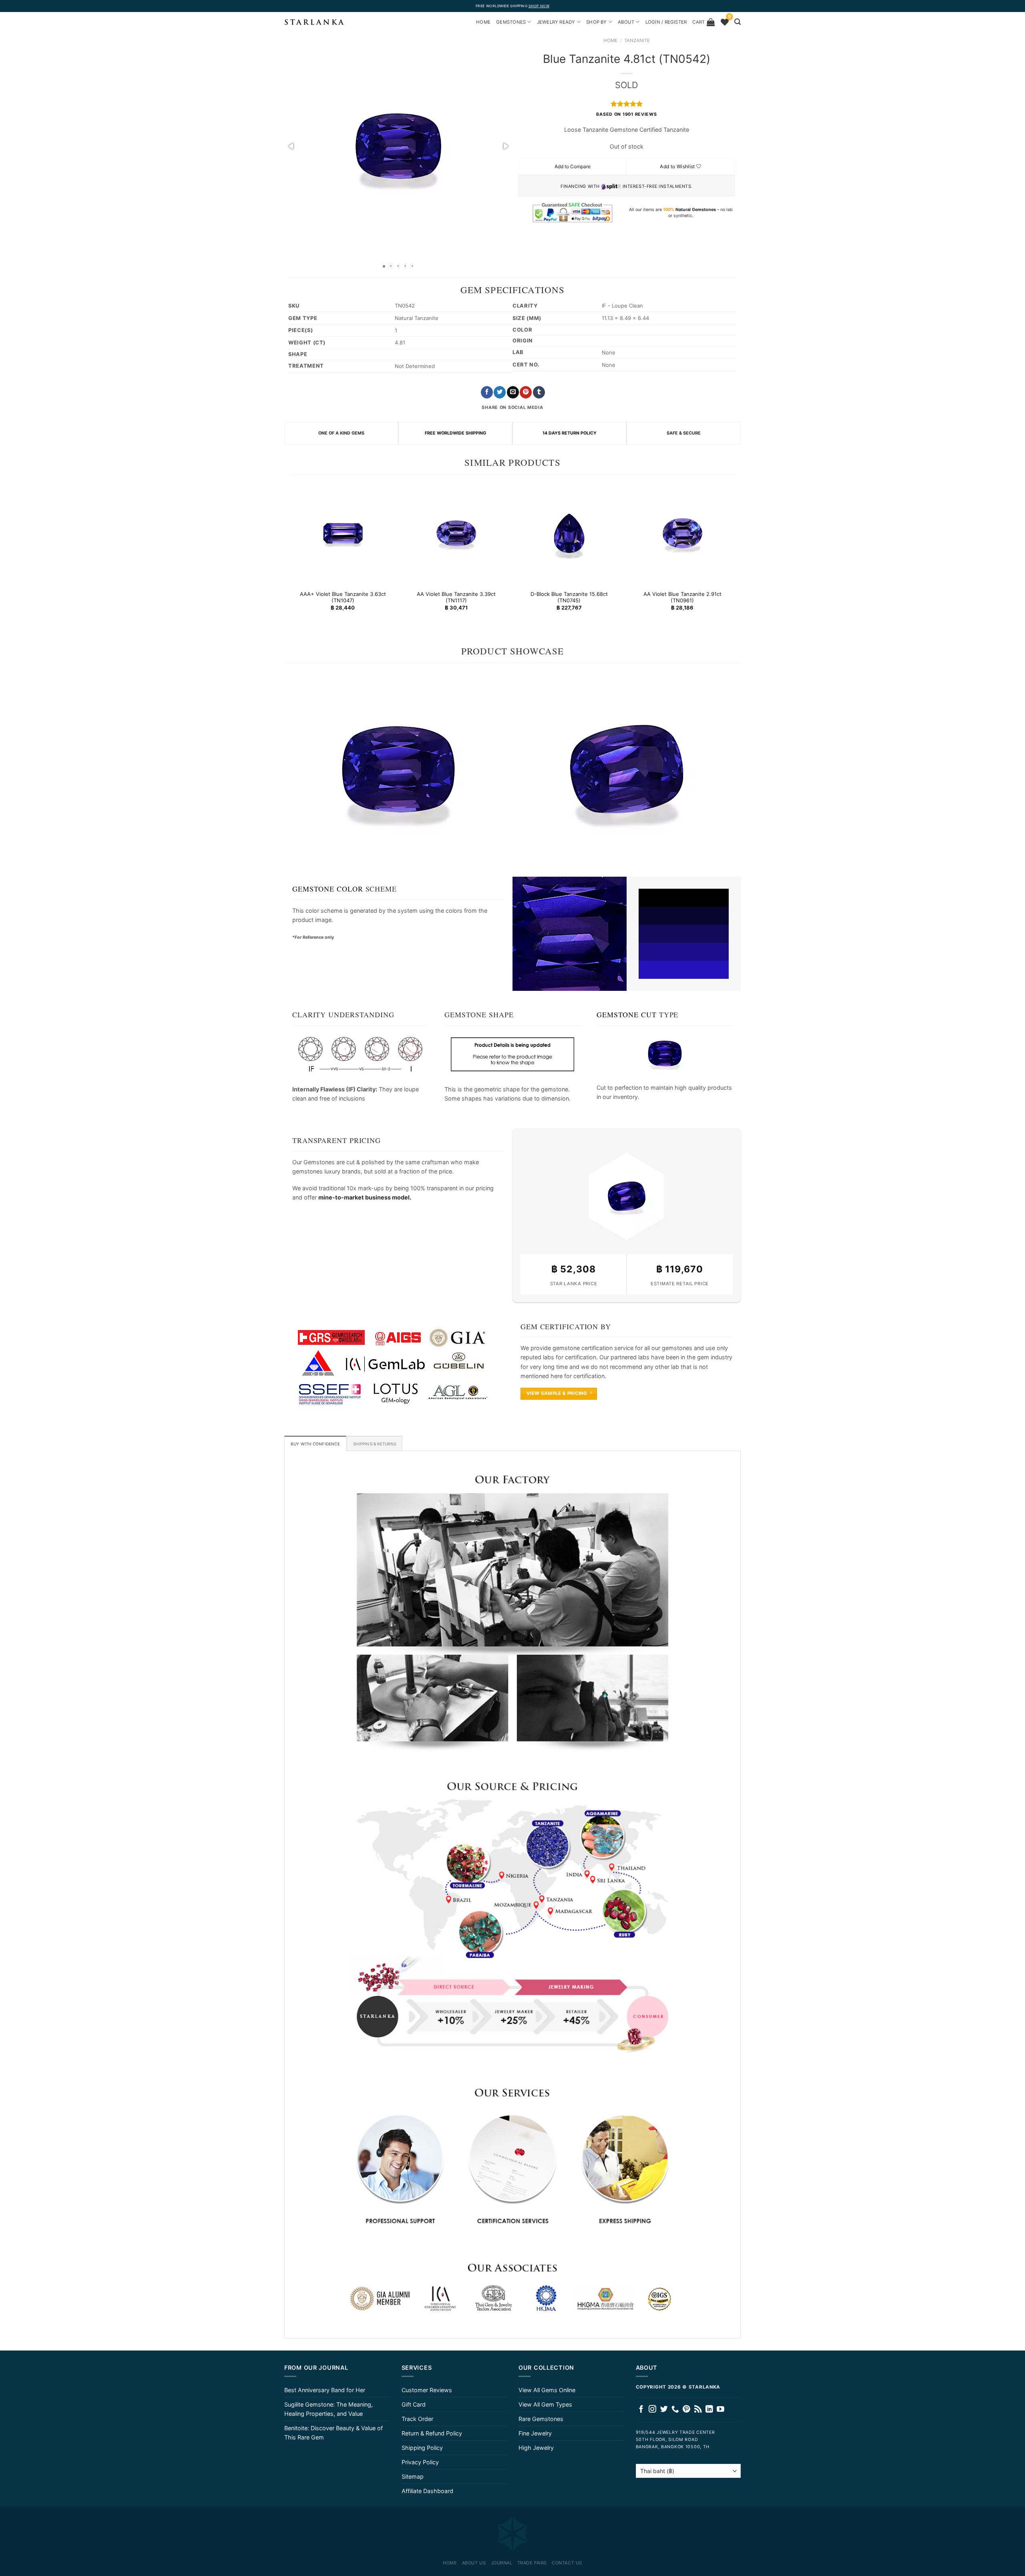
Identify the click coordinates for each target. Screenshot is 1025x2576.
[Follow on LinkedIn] (709, 2410)
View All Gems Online (547, 2390)
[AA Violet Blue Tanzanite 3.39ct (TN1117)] (456, 533)
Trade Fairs (532, 2563)
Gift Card (414, 2404)
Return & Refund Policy (432, 2433)
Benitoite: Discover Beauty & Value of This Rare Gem (334, 2433)
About (626, 22)
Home (610, 40)
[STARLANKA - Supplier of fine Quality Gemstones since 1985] (314, 22)
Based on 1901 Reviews (626, 114)
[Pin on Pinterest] (526, 392)
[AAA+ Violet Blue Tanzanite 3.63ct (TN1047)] (343, 533)
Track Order (417, 2419)
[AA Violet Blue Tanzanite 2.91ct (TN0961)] (682, 533)
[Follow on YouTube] (721, 2410)
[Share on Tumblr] (539, 392)
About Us (474, 2563)
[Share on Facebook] (487, 392)
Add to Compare (573, 166)
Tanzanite (637, 40)
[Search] (738, 22)
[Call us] (675, 2410)
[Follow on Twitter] (664, 2410)
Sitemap (413, 2476)
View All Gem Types (545, 2404)
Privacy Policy (420, 2462)
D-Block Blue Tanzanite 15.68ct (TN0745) (569, 597)
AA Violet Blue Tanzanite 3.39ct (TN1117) (456, 597)
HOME (483, 22)
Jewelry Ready (556, 22)
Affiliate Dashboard (427, 2491)
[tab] (315, 1443)
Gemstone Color (328, 889)
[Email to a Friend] (513, 392)
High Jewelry (536, 2448)
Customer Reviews (427, 2390)
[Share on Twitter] (500, 392)
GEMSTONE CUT (627, 1014)
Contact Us (567, 2563)
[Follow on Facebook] (641, 2410)
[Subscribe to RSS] (698, 2410)
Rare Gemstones (541, 2419)
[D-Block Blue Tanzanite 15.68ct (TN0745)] (569, 533)
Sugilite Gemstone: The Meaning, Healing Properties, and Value (329, 2409)
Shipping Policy (422, 2448)
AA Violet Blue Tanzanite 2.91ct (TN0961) (682, 597)
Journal (502, 2563)
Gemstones (511, 22)
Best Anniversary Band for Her (325, 2390)
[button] (291, 146)
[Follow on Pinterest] (686, 2410)
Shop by (597, 22)
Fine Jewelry (535, 2433)
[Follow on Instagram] (652, 2410)
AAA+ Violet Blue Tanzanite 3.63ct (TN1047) (343, 597)
